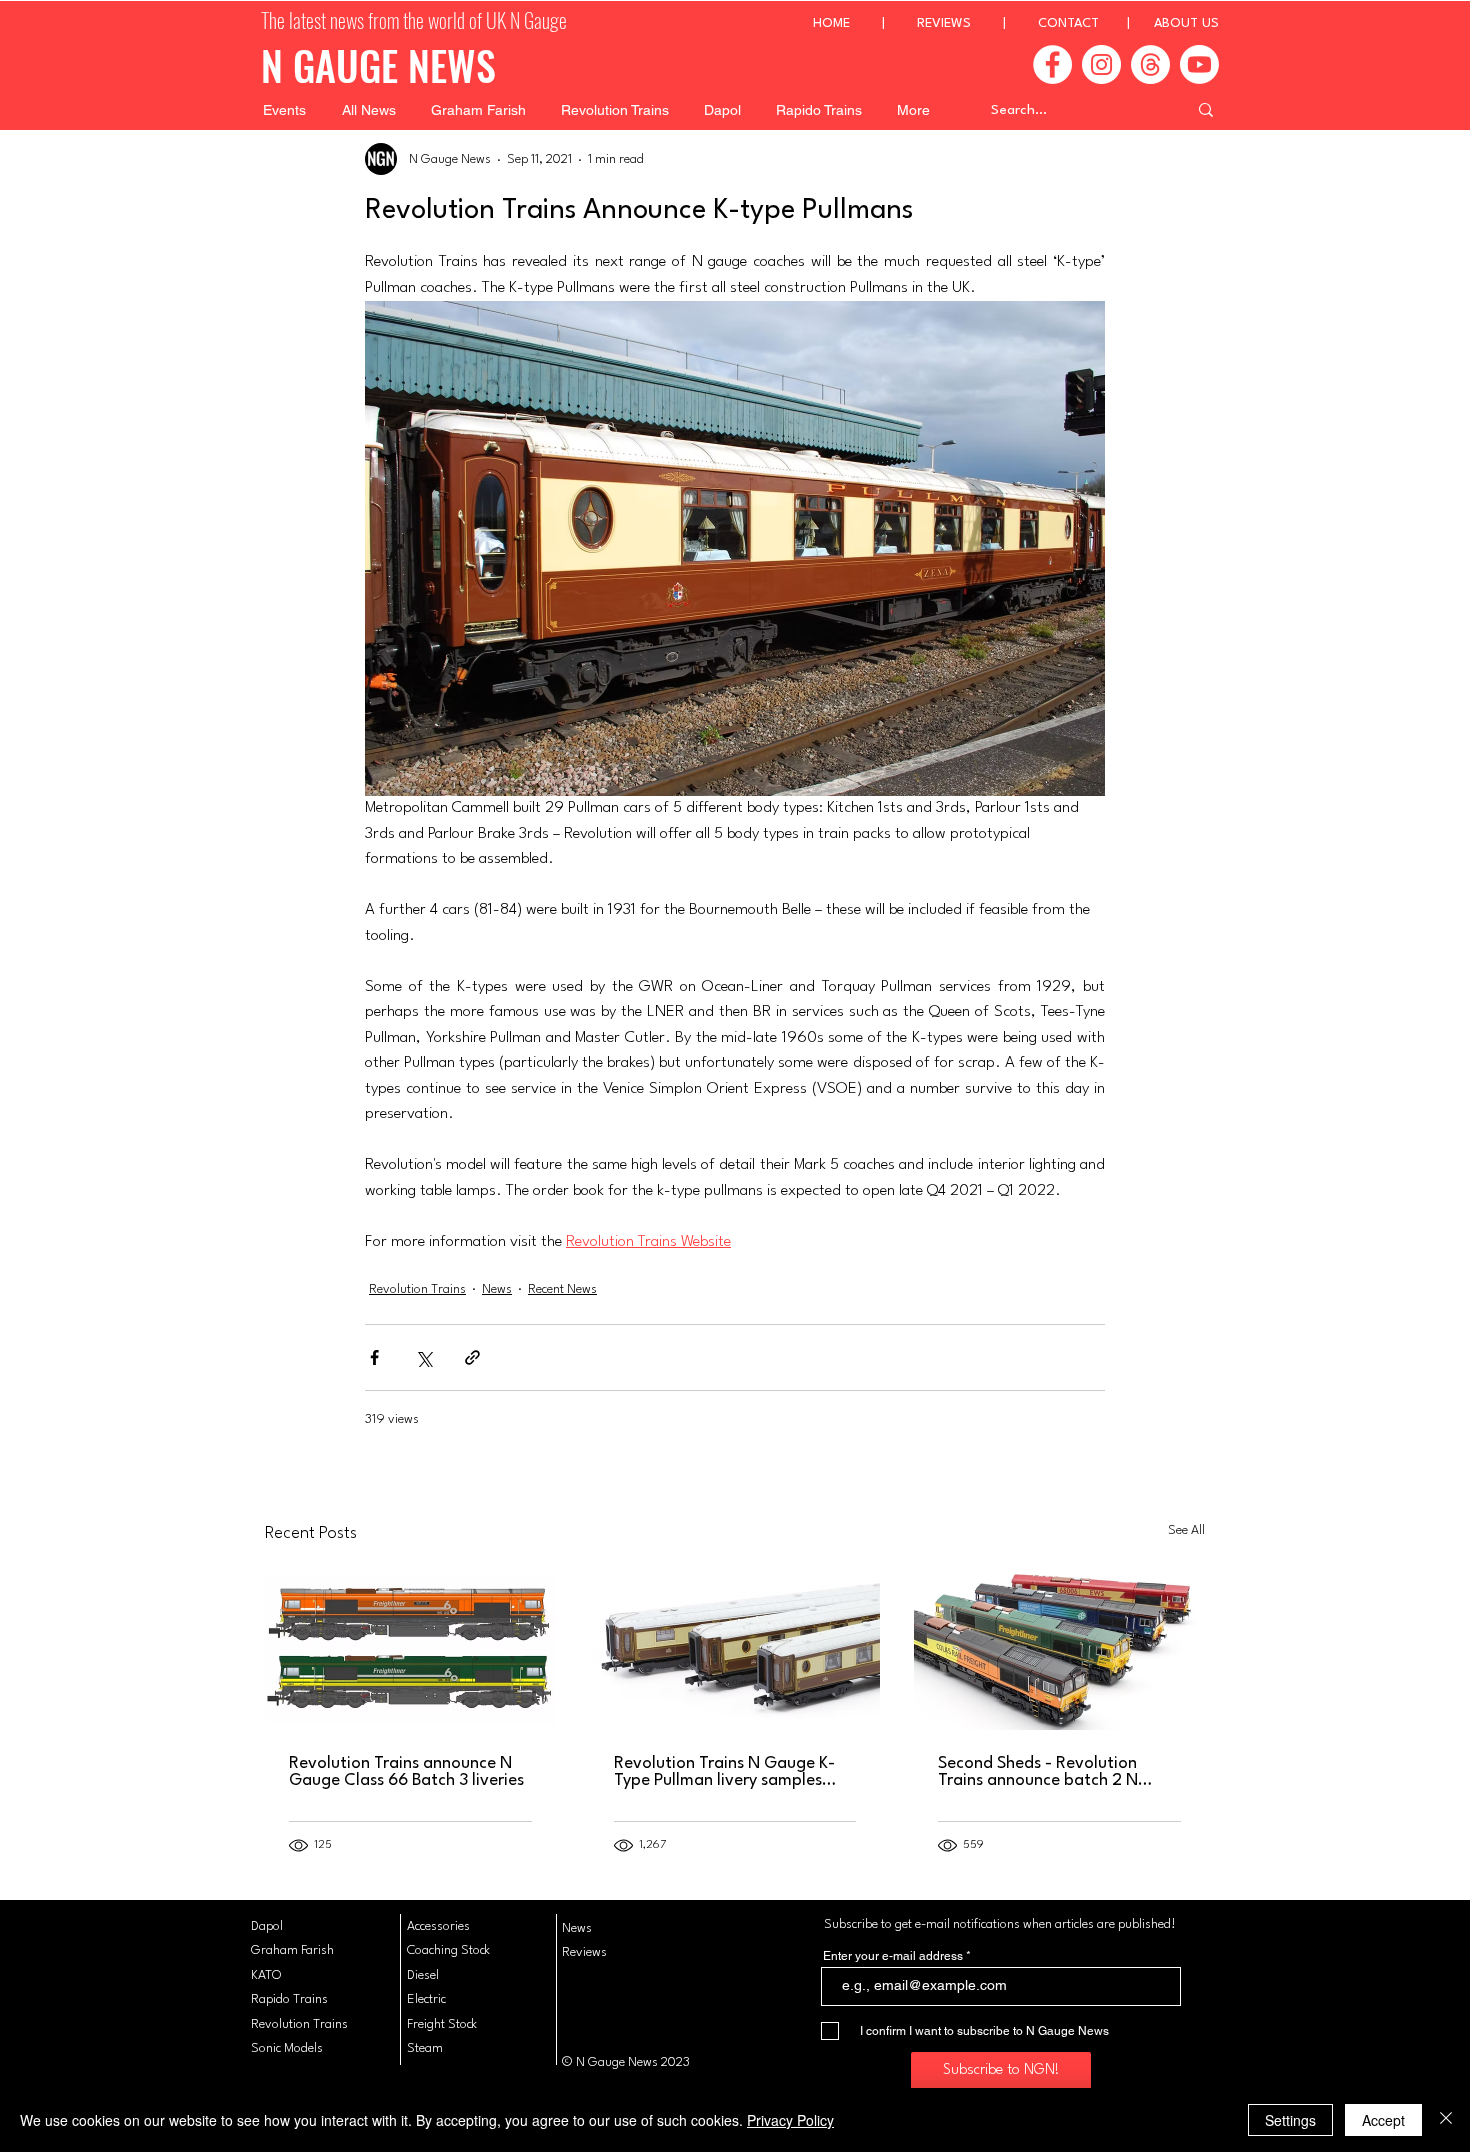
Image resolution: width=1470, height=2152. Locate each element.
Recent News (562, 1289)
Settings (1290, 2120)
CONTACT (1068, 23)
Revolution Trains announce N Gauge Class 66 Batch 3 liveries (406, 1772)
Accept (1383, 2120)
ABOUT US (1186, 23)
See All (1186, 1530)
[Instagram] (1101, 64)
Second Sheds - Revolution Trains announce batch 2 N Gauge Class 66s (1038, 1772)
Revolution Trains (417, 1289)
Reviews (584, 1952)
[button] (284, 110)
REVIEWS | (977, 23)
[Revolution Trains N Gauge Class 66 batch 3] (410, 1648)
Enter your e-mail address (893, 1956)
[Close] (1446, 2120)
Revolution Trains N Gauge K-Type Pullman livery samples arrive (724, 1772)
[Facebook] (1052, 64)
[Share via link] (472, 1357)
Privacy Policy (790, 2120)
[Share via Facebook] (374, 1357)
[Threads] (1150, 64)
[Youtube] (1199, 64)
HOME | (865, 23)
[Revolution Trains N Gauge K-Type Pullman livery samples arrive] (735, 1649)
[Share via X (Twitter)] (423, 1357)
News (497, 1289)
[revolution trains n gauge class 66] (1059, 1648)
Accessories (438, 1926)
